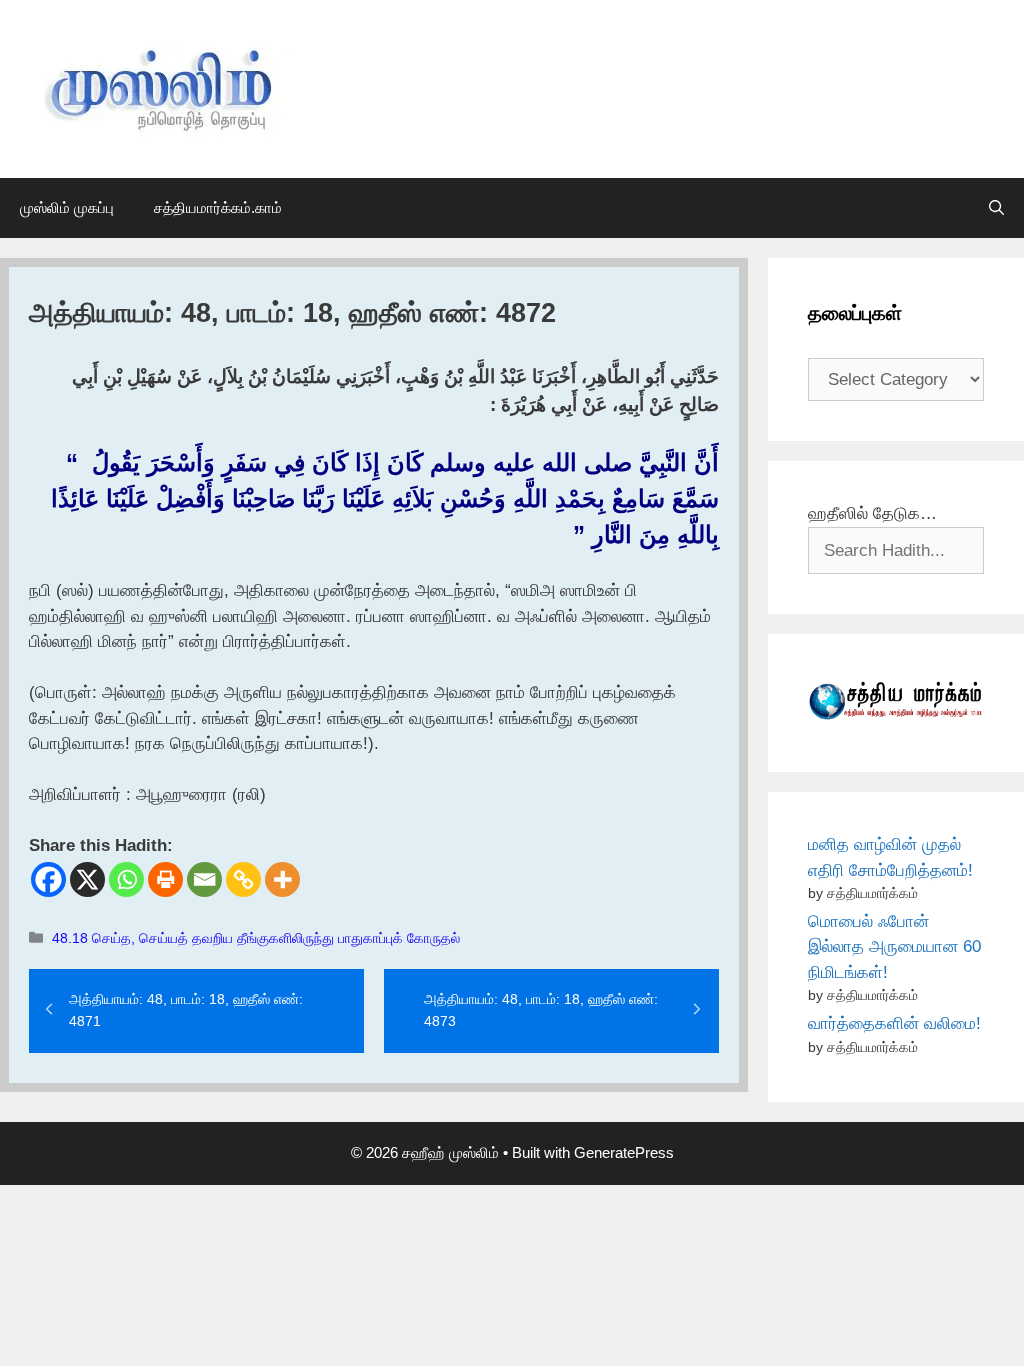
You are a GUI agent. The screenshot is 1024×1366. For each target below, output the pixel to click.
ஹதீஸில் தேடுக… (872, 513)
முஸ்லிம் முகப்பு (67, 207)
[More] (282, 879)
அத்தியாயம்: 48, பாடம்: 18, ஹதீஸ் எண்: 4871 (186, 1010)
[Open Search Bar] (996, 208)
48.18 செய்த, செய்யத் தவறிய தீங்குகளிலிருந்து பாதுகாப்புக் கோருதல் (256, 938)
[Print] (165, 879)
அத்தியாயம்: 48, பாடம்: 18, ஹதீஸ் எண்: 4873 (541, 1010)
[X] (87, 879)
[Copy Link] (243, 879)
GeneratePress (624, 1152)
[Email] (204, 879)
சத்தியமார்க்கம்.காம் (218, 207)
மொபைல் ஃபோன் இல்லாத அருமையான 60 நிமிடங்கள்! (894, 947)
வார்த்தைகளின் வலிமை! (894, 1023)
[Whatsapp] (126, 879)
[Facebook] (48, 879)
